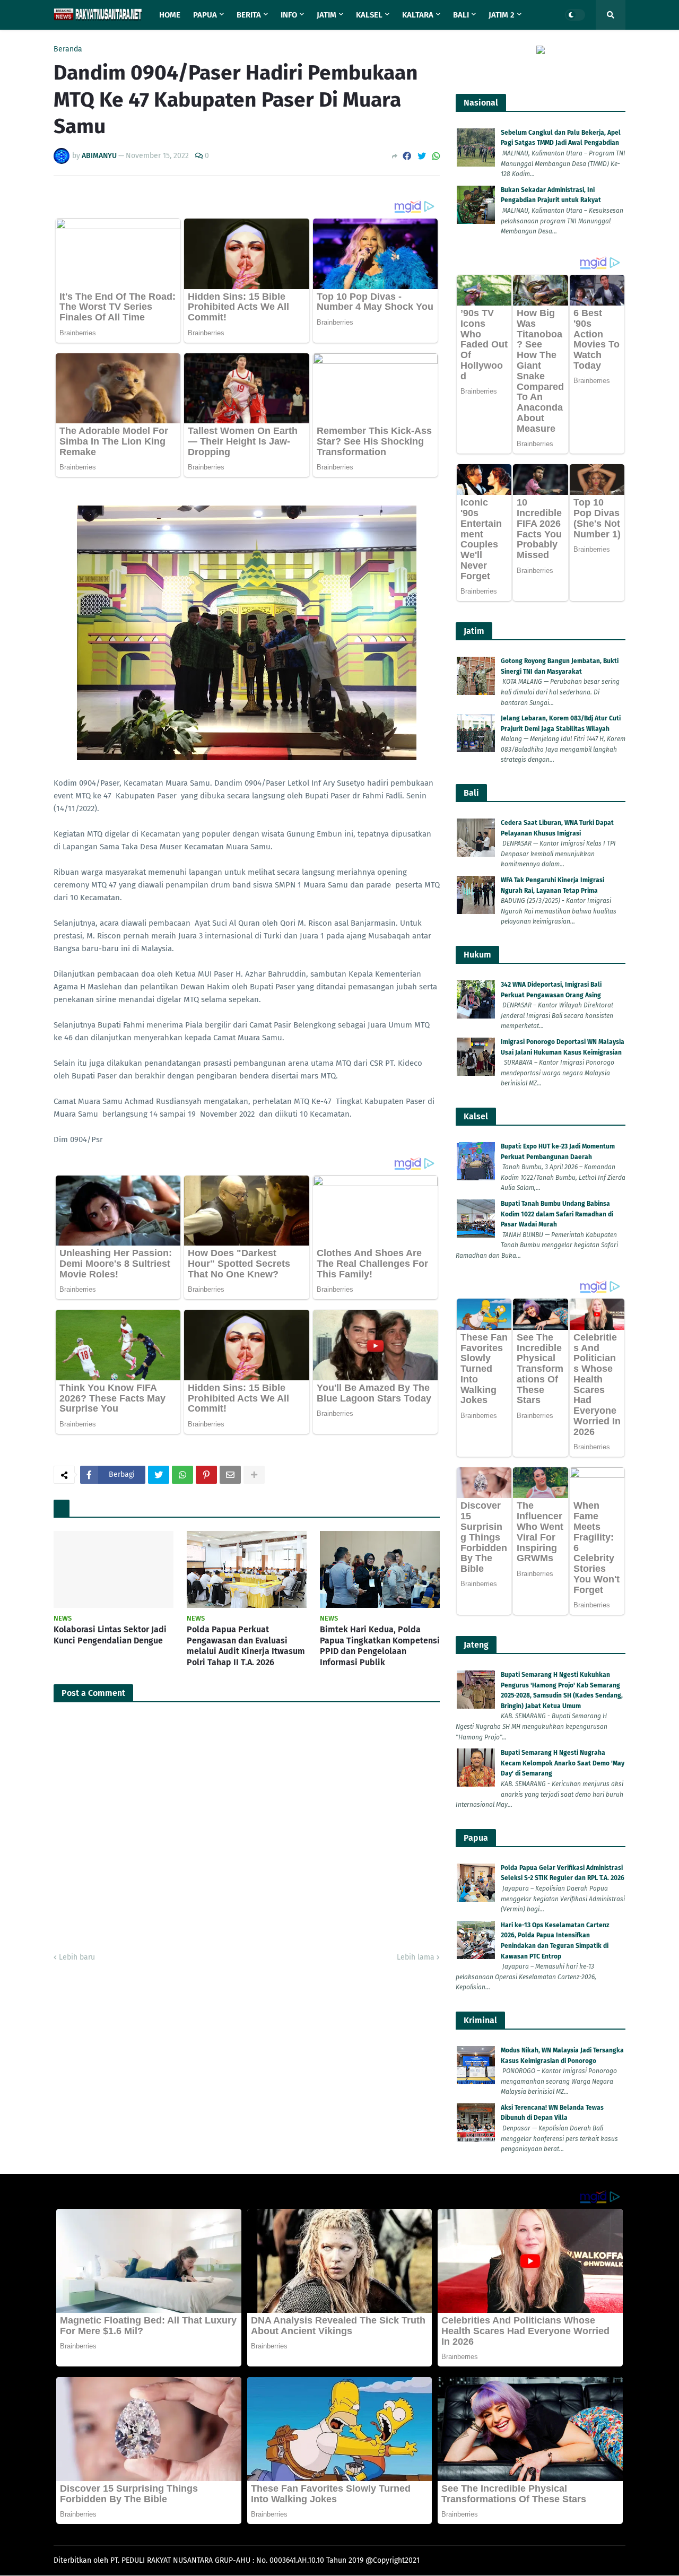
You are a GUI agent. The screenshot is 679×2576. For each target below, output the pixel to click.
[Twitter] (422, 156)
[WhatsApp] (436, 156)
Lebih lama (416, 1957)
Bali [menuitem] (461, 15)
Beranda (68, 49)
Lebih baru (77, 1957)
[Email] (230, 1475)
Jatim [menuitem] (327, 15)
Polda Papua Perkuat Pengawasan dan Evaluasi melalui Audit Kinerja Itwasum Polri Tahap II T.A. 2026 (246, 1646)
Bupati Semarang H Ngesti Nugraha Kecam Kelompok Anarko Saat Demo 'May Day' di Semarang (563, 1763)
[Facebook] (407, 156)
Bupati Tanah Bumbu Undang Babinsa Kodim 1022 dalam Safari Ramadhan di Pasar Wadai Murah (557, 1214)
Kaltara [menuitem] (418, 15)
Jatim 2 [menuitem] (502, 15)
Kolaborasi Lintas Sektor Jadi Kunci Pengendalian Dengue (110, 1635)
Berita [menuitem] (249, 15)
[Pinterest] (206, 1475)
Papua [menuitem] (205, 15)
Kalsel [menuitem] (369, 15)
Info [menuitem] (289, 15)
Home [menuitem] (170, 15)
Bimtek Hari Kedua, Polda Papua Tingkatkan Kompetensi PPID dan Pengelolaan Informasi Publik (380, 1646)
